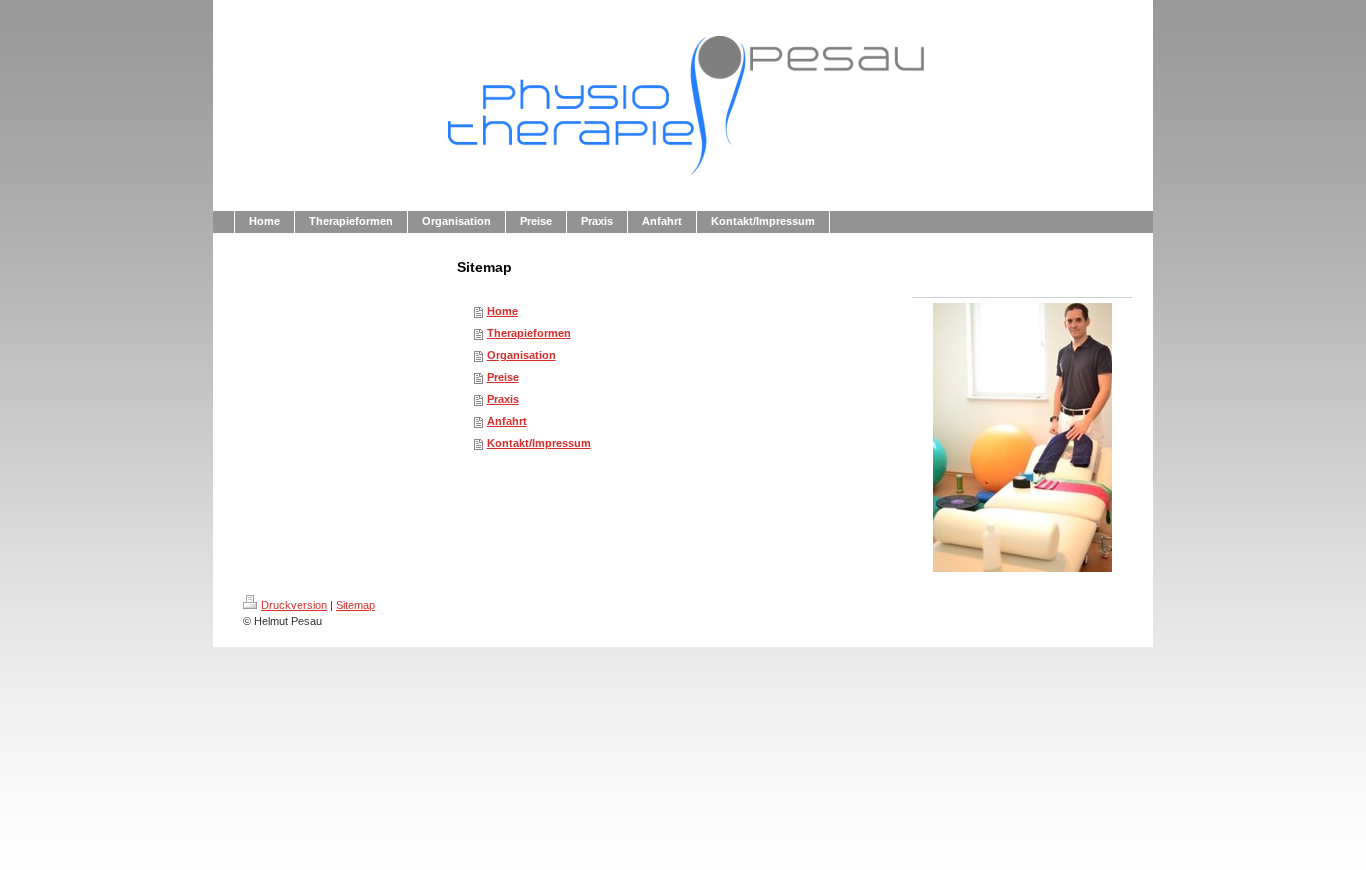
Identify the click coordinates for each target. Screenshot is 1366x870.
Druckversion (294, 605)
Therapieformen (529, 333)
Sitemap (355, 605)
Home (502, 311)
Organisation (521, 355)
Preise (503, 377)
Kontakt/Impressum (539, 443)
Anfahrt (507, 421)
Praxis (503, 399)
